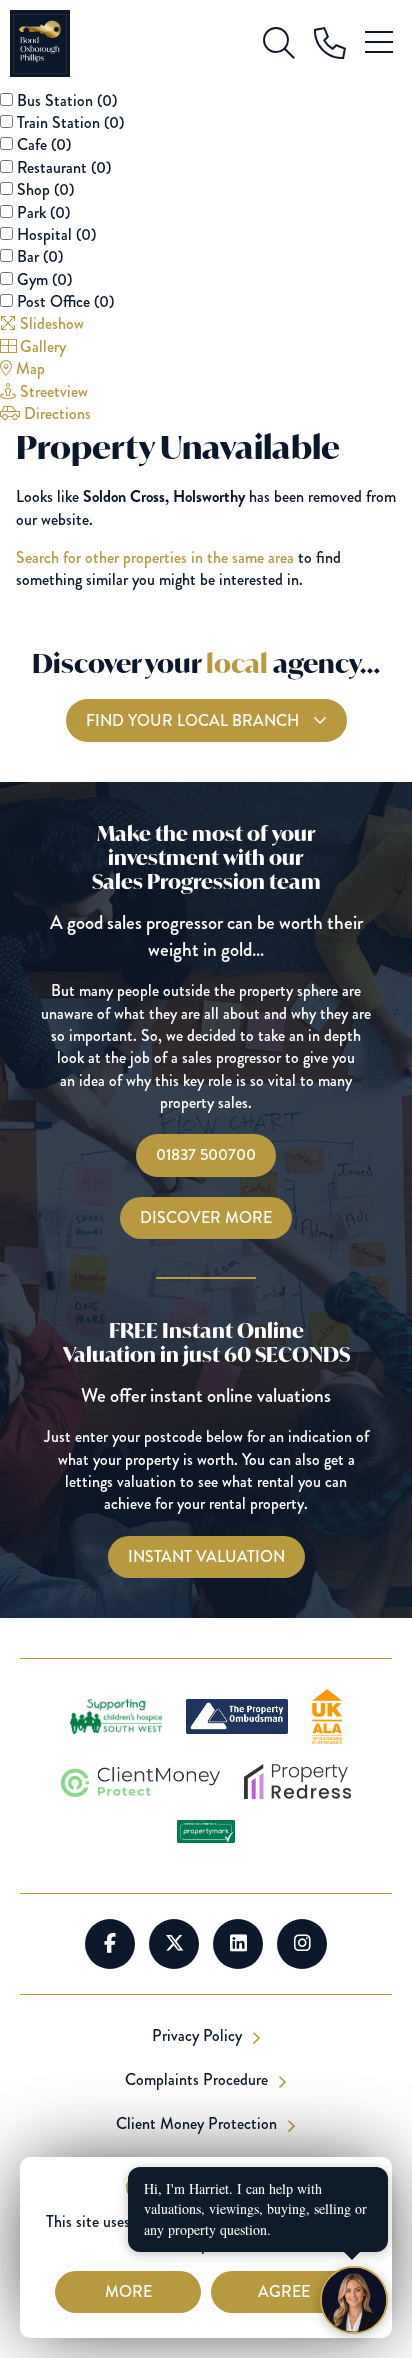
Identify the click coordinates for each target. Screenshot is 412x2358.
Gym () (44, 279)
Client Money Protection (198, 2124)
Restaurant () (64, 167)
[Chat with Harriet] (354, 2300)
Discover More (206, 1217)
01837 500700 (206, 1154)
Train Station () (70, 122)
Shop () (45, 189)
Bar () (40, 256)
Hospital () (56, 234)
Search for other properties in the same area (155, 557)
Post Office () (65, 301)
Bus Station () (67, 100)
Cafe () (44, 144)
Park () (43, 212)
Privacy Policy (199, 2036)
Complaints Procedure (198, 2080)
